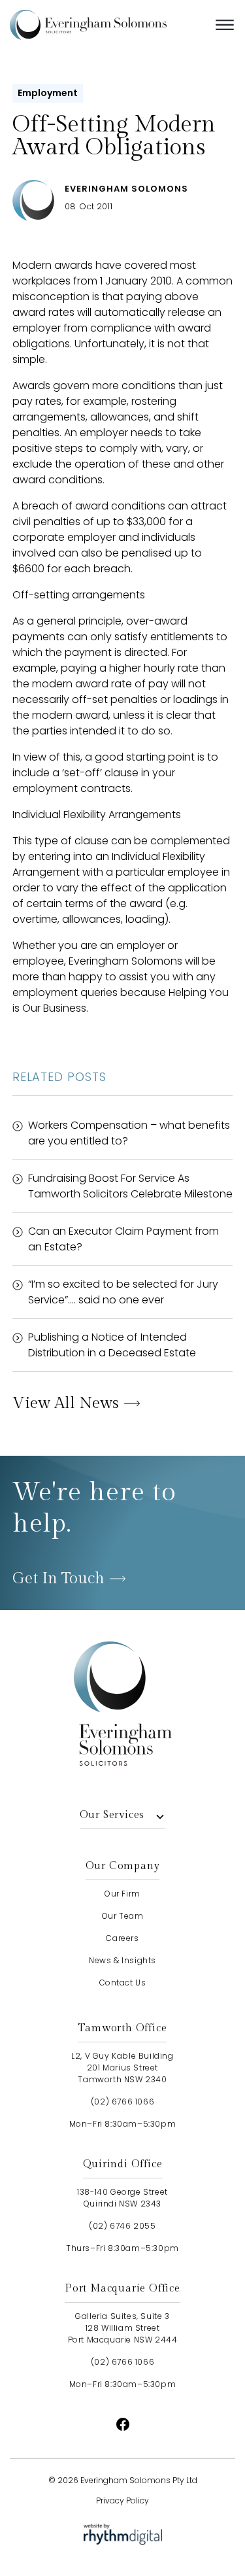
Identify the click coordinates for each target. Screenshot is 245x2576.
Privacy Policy (122, 2500)
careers (122, 1938)
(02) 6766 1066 (122, 2102)
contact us (123, 1983)
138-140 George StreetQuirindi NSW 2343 (122, 2198)
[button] (225, 25)
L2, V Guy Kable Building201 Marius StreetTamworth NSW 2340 (122, 2068)
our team (123, 1916)
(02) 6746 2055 (122, 2226)
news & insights (122, 1960)
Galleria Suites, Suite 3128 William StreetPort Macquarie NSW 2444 (123, 2328)
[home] (108, 25)
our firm (122, 1894)
